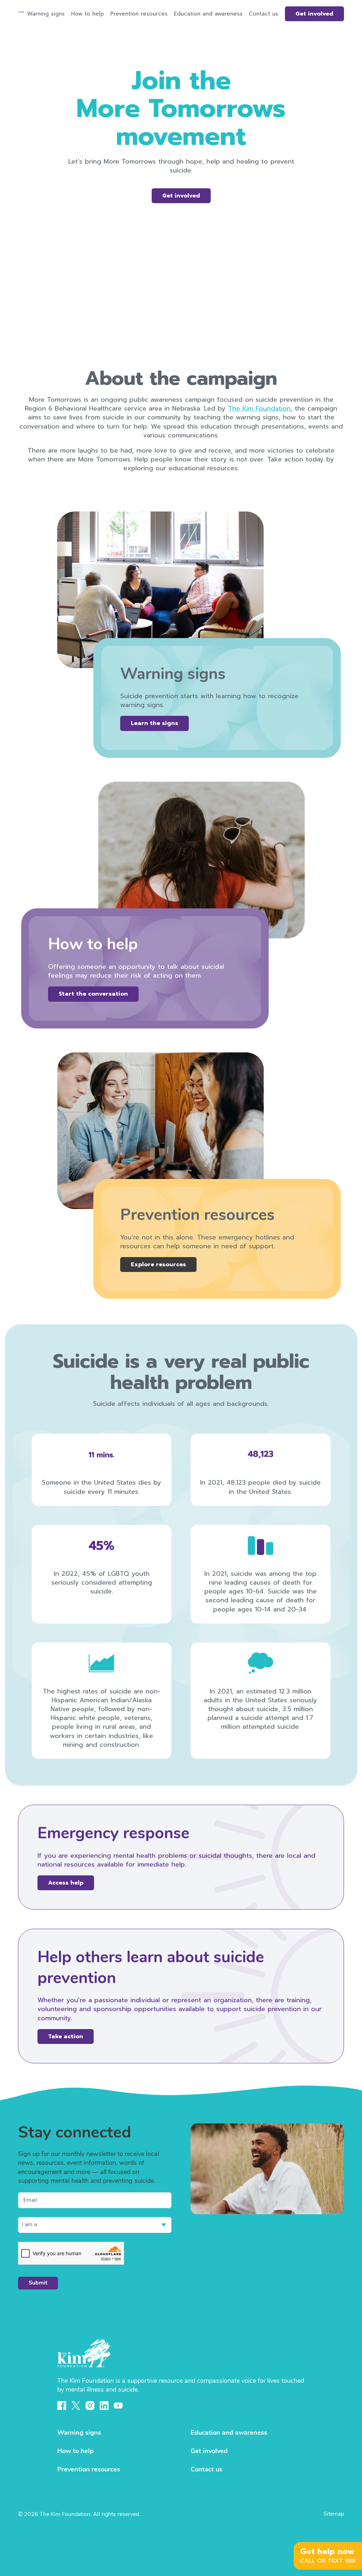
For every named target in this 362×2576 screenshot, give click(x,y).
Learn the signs (154, 723)
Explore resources (158, 1265)
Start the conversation (93, 994)
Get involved (314, 14)
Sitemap (334, 2514)
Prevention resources (139, 14)
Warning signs (46, 14)
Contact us (264, 14)
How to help (87, 14)
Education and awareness (208, 14)
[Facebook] (62, 2406)
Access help (66, 1883)
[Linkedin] (104, 2406)
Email (30, 2200)
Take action (66, 2036)
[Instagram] (90, 2406)
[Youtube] (118, 2406)
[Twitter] (76, 2406)
